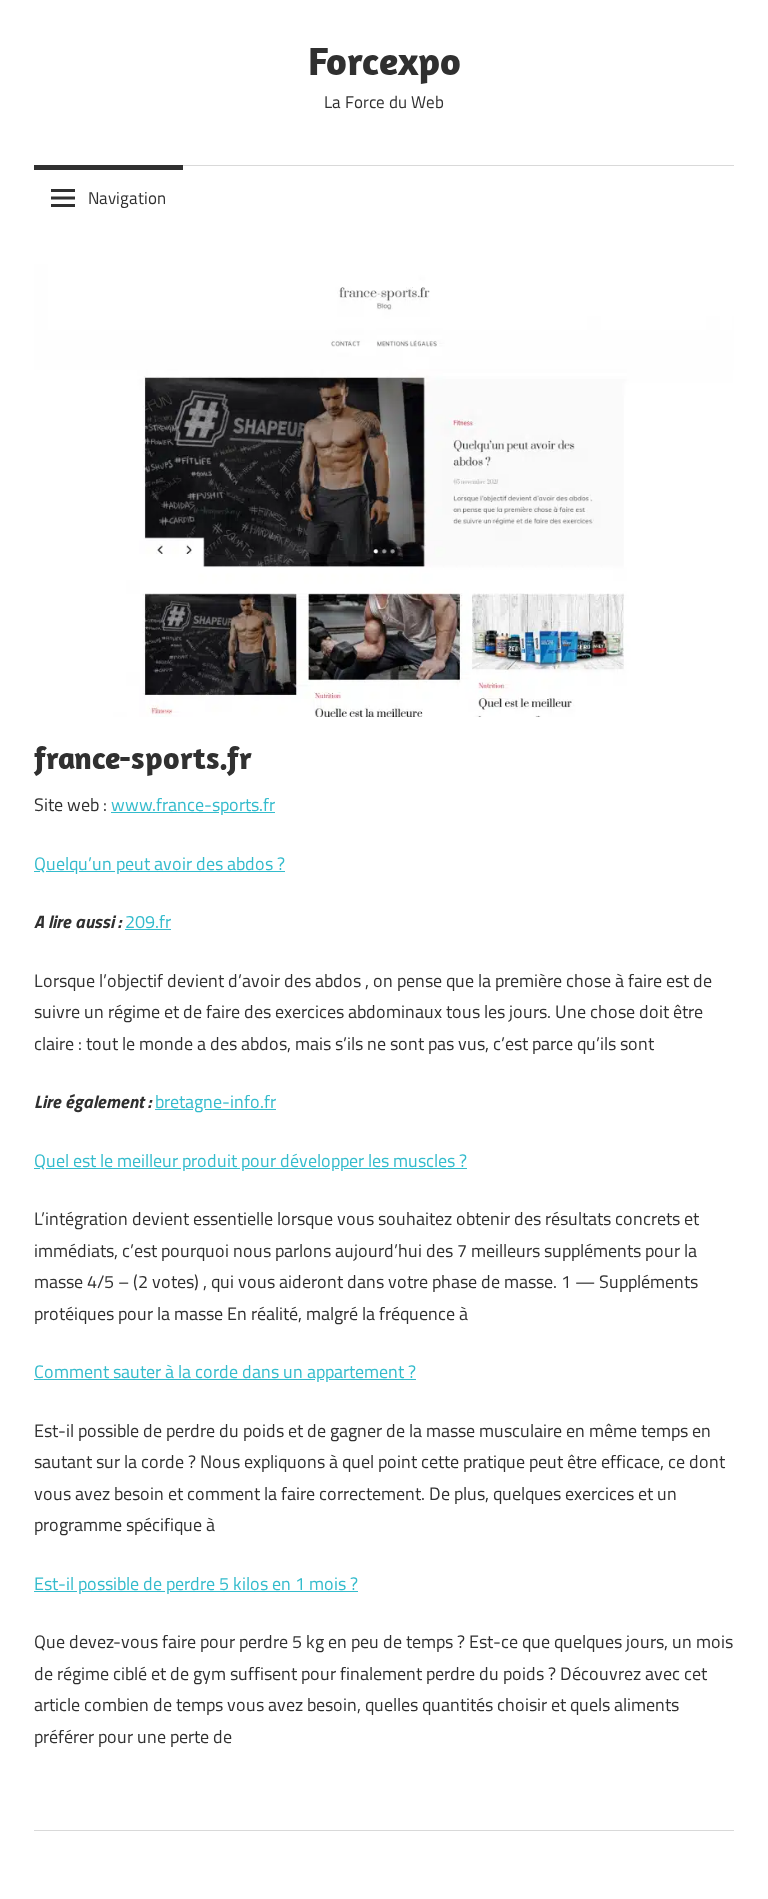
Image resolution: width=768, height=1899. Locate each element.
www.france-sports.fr (193, 804)
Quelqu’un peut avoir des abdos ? (159, 863)
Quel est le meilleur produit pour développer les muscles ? (250, 1160)
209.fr (148, 921)
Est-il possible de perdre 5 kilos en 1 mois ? (196, 1583)
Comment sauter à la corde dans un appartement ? (225, 1371)
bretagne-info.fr (215, 1101)
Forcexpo (384, 60)
